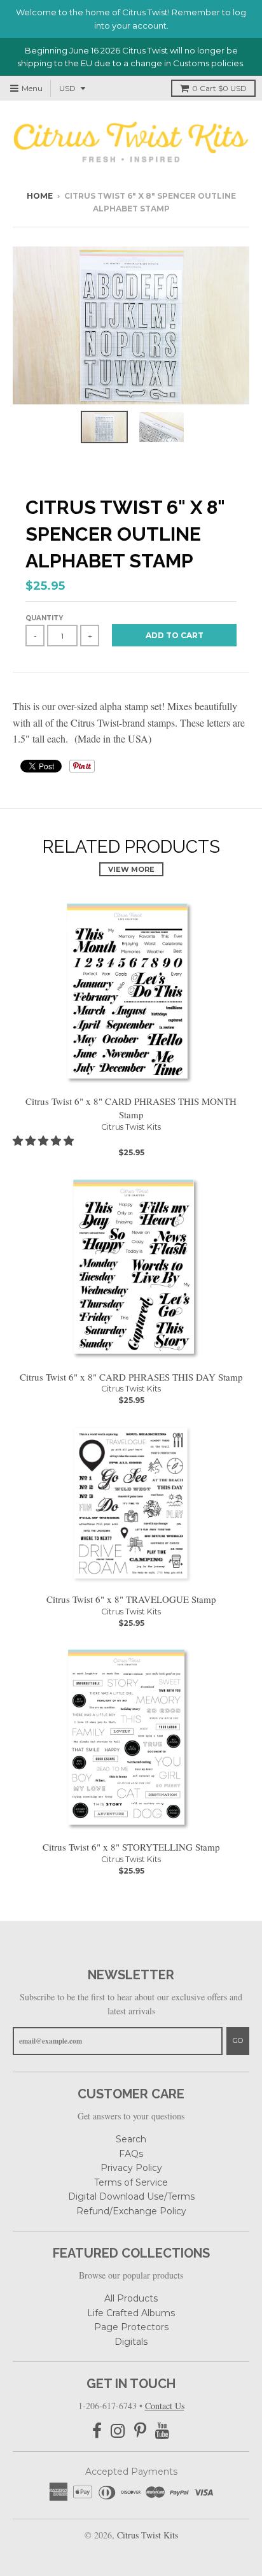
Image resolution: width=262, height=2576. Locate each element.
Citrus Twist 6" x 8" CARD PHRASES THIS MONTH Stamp (131, 1108)
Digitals (131, 2342)
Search (131, 2139)
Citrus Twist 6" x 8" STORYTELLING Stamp (131, 1847)
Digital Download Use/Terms (131, 2196)
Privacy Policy (131, 2168)
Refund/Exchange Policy (131, 2211)
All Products (131, 2298)
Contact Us (165, 2406)
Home (40, 196)
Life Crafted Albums (131, 2313)
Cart (219, 88)
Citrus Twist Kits (131, 1127)
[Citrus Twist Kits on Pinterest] (140, 2431)
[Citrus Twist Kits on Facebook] (97, 2431)
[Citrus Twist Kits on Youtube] (162, 2431)
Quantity (44, 618)
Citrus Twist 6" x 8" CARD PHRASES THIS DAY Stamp (131, 1377)
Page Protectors (131, 2327)
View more (131, 869)
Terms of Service (131, 2182)
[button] (45, 1140)
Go (238, 2040)
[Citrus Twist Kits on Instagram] (118, 2431)
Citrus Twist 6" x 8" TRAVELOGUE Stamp (131, 1599)
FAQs (131, 2154)
